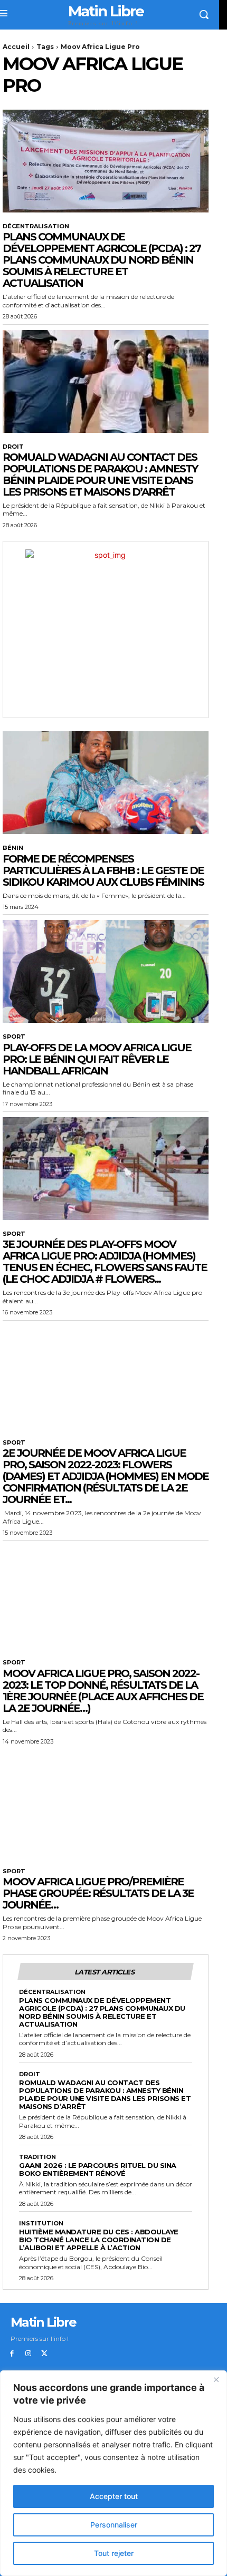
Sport (14, 1037)
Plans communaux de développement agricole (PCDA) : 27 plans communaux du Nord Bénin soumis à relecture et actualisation (102, 260)
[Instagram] (28, 2354)
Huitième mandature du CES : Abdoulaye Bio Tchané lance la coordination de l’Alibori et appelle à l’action (99, 2240)
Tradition (37, 2157)
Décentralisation (36, 226)
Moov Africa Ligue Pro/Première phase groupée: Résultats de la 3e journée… (98, 1893)
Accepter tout (114, 2496)
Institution (41, 2224)
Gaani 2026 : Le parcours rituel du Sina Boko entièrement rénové (98, 2169)
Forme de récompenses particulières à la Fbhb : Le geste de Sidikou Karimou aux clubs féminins (103, 870)
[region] (113, 2473)
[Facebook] (12, 2354)
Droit (13, 447)
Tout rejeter (114, 2553)
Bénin (13, 848)
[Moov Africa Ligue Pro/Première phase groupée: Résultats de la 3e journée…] (106, 1806)
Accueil (16, 47)
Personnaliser (114, 2525)
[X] (45, 2354)
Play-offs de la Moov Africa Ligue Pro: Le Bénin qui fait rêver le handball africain (97, 1059)
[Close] (216, 2379)
